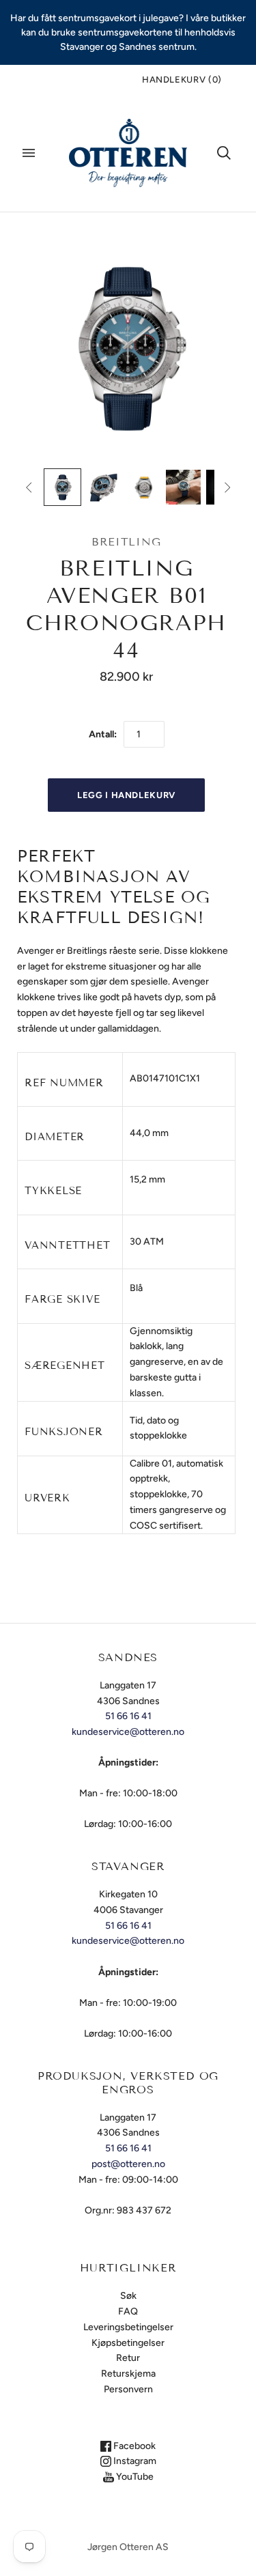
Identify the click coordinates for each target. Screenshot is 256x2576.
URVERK (47, 1498)
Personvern (128, 2389)
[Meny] (29, 153)
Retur (128, 2358)
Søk (128, 2296)
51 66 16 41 (128, 1716)
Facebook (133, 2446)
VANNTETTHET (67, 1245)
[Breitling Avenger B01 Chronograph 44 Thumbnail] (62, 487)
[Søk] (224, 153)
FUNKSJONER (64, 1432)
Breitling (126, 542)
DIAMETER (55, 1137)
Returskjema (128, 2374)
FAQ (128, 2311)
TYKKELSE (53, 1191)
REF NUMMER (64, 1083)
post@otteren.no (128, 2164)
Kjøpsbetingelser (128, 2343)
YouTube (134, 2477)
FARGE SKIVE (62, 1299)
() (182, 80)
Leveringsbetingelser (128, 2327)
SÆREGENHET (65, 1365)
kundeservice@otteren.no (128, 1732)
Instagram (134, 2461)
